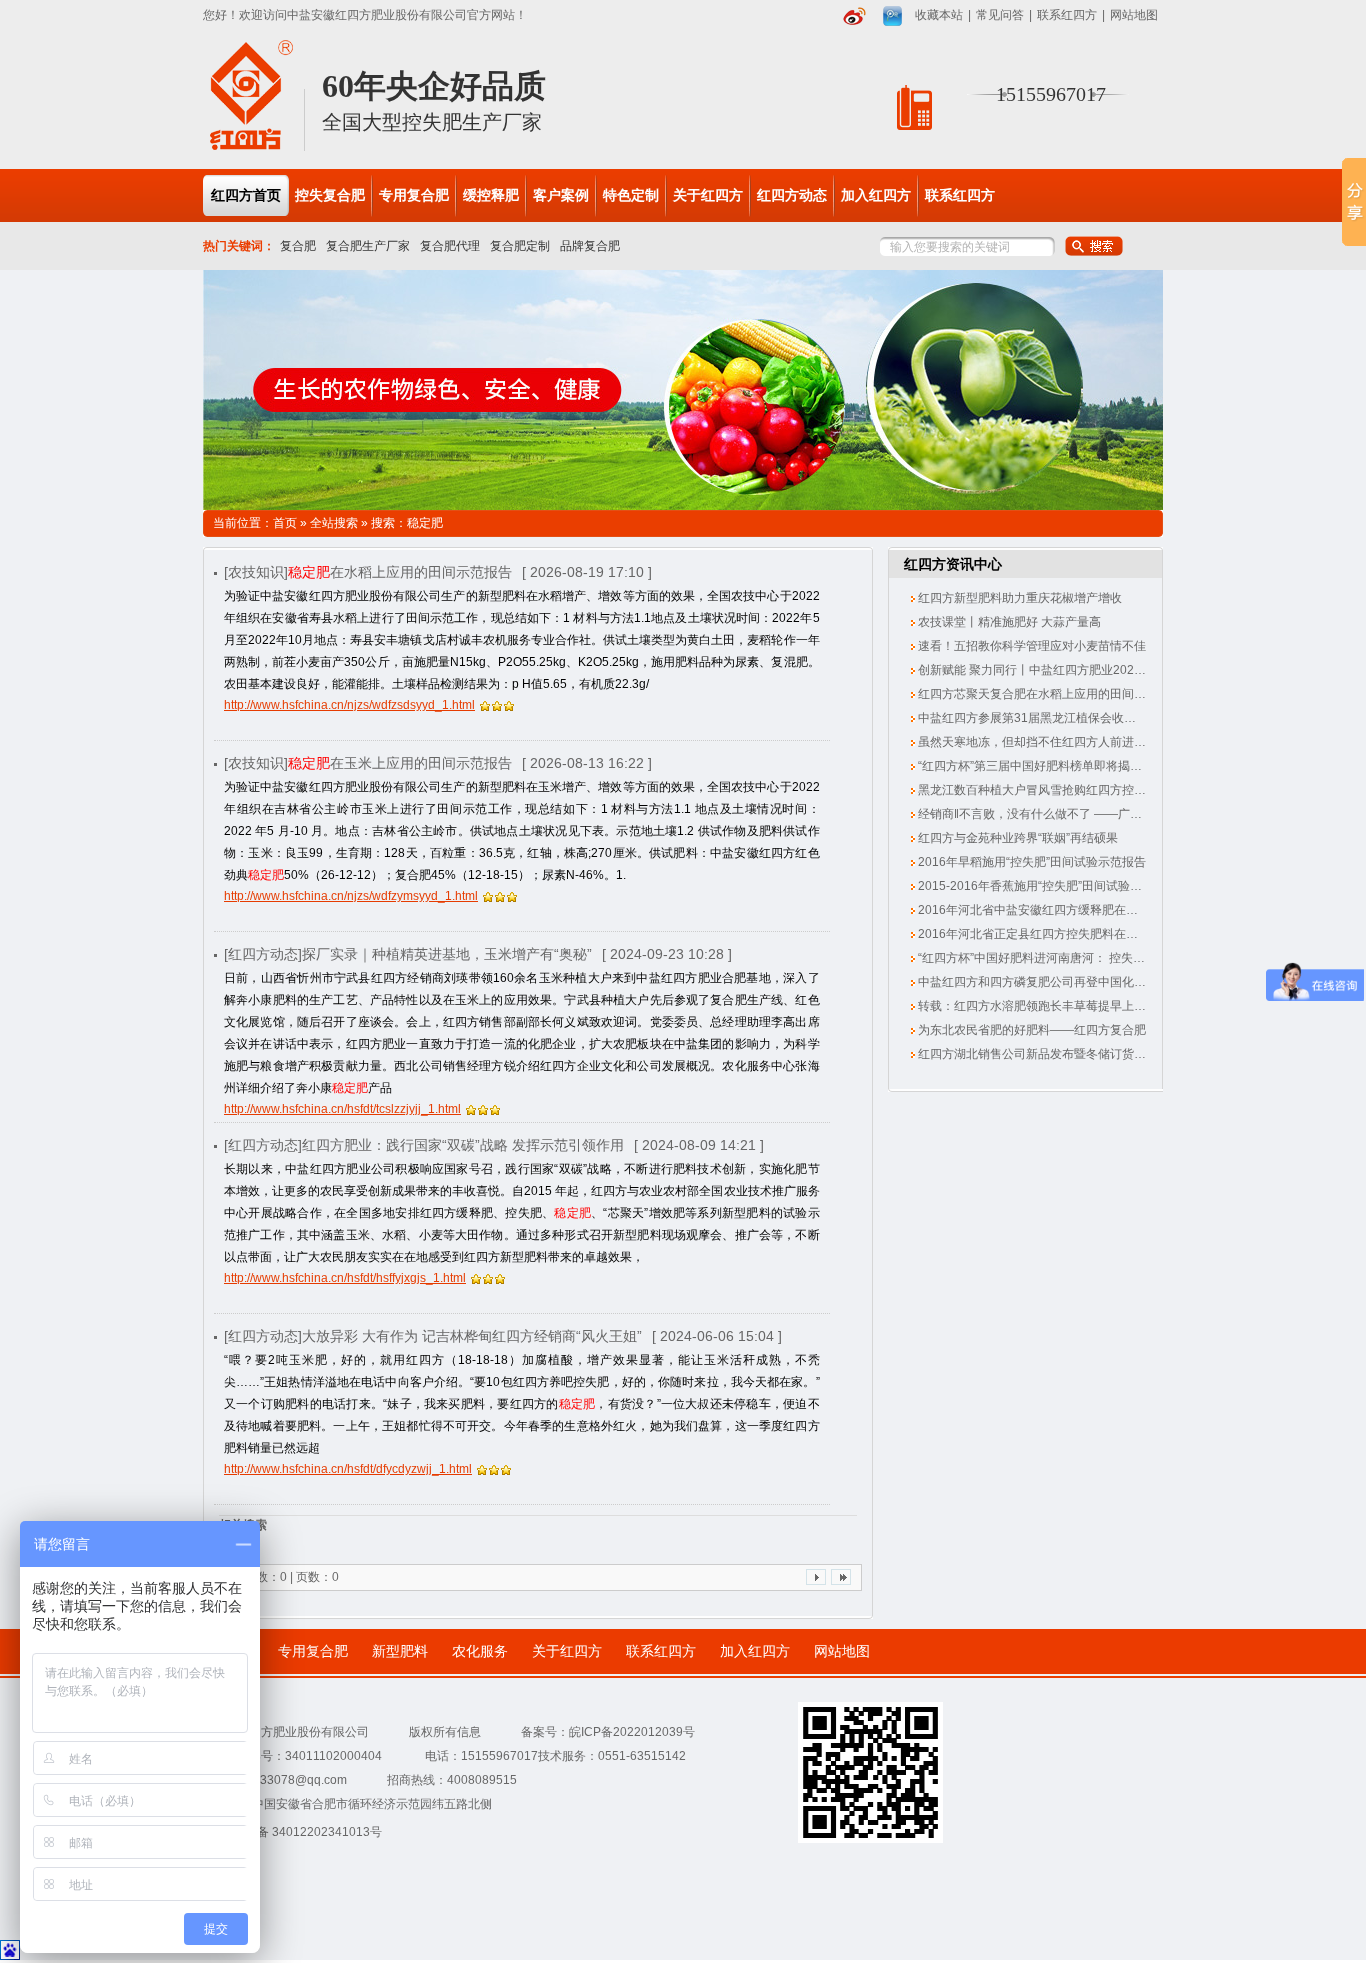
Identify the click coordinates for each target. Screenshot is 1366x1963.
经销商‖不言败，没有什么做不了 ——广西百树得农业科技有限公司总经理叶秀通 (1130, 814)
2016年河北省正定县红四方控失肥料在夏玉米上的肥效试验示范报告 (1098, 934)
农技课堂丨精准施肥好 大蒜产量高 (1008, 622)
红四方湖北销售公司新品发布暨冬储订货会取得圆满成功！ (1072, 1054)
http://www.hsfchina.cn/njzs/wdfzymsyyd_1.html (351, 896)
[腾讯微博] (892, 16)
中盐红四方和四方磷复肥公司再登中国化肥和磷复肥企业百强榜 (1084, 982)
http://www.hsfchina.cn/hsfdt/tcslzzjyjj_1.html (342, 1109)
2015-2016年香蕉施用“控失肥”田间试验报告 (1034, 886)
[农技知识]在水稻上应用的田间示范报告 (368, 572)
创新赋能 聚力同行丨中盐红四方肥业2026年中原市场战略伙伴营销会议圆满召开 (1130, 670)
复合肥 (298, 246)
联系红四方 (1067, 15)
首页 (285, 523)
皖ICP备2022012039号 (632, 1732)
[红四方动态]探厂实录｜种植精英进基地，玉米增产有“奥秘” (408, 954)
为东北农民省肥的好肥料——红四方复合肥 (1030, 1030)
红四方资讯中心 (953, 564)
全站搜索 (334, 523)
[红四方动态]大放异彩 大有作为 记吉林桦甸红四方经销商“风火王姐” (433, 1336)
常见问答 (1000, 15)
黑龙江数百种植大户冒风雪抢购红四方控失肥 (1036, 790)
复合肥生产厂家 (368, 246)
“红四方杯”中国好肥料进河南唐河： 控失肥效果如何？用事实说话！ (1096, 958)
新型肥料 (400, 1651)
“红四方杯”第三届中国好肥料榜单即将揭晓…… (1040, 766)
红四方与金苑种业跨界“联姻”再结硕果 (1016, 838)
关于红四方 (567, 1651)
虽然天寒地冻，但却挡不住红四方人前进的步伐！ (1048, 742)
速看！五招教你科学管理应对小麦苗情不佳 (1030, 646)
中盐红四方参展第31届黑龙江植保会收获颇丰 (1037, 718)
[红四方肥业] (251, 147)
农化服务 (480, 1651)
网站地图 (1134, 15)
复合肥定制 (520, 246)
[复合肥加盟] (683, 390)
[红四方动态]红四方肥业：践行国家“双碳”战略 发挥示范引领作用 (424, 1145)
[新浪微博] (854, 16)
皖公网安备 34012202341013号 (295, 1832)
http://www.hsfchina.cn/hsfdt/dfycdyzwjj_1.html (348, 1469)
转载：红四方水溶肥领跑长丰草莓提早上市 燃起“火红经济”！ (1078, 1006)
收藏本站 (939, 15)
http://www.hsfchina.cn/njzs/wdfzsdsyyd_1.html (349, 705)
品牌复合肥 (590, 246)
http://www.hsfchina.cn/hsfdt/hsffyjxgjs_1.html (345, 1278)
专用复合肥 (313, 1651)
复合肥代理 (450, 246)
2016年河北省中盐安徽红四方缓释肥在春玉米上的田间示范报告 (1086, 910)
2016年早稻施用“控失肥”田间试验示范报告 (1030, 862)
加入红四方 (755, 1651)
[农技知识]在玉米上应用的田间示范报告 (368, 763)
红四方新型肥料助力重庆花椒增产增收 (1018, 598)
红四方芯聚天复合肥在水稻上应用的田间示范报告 (1048, 694)
